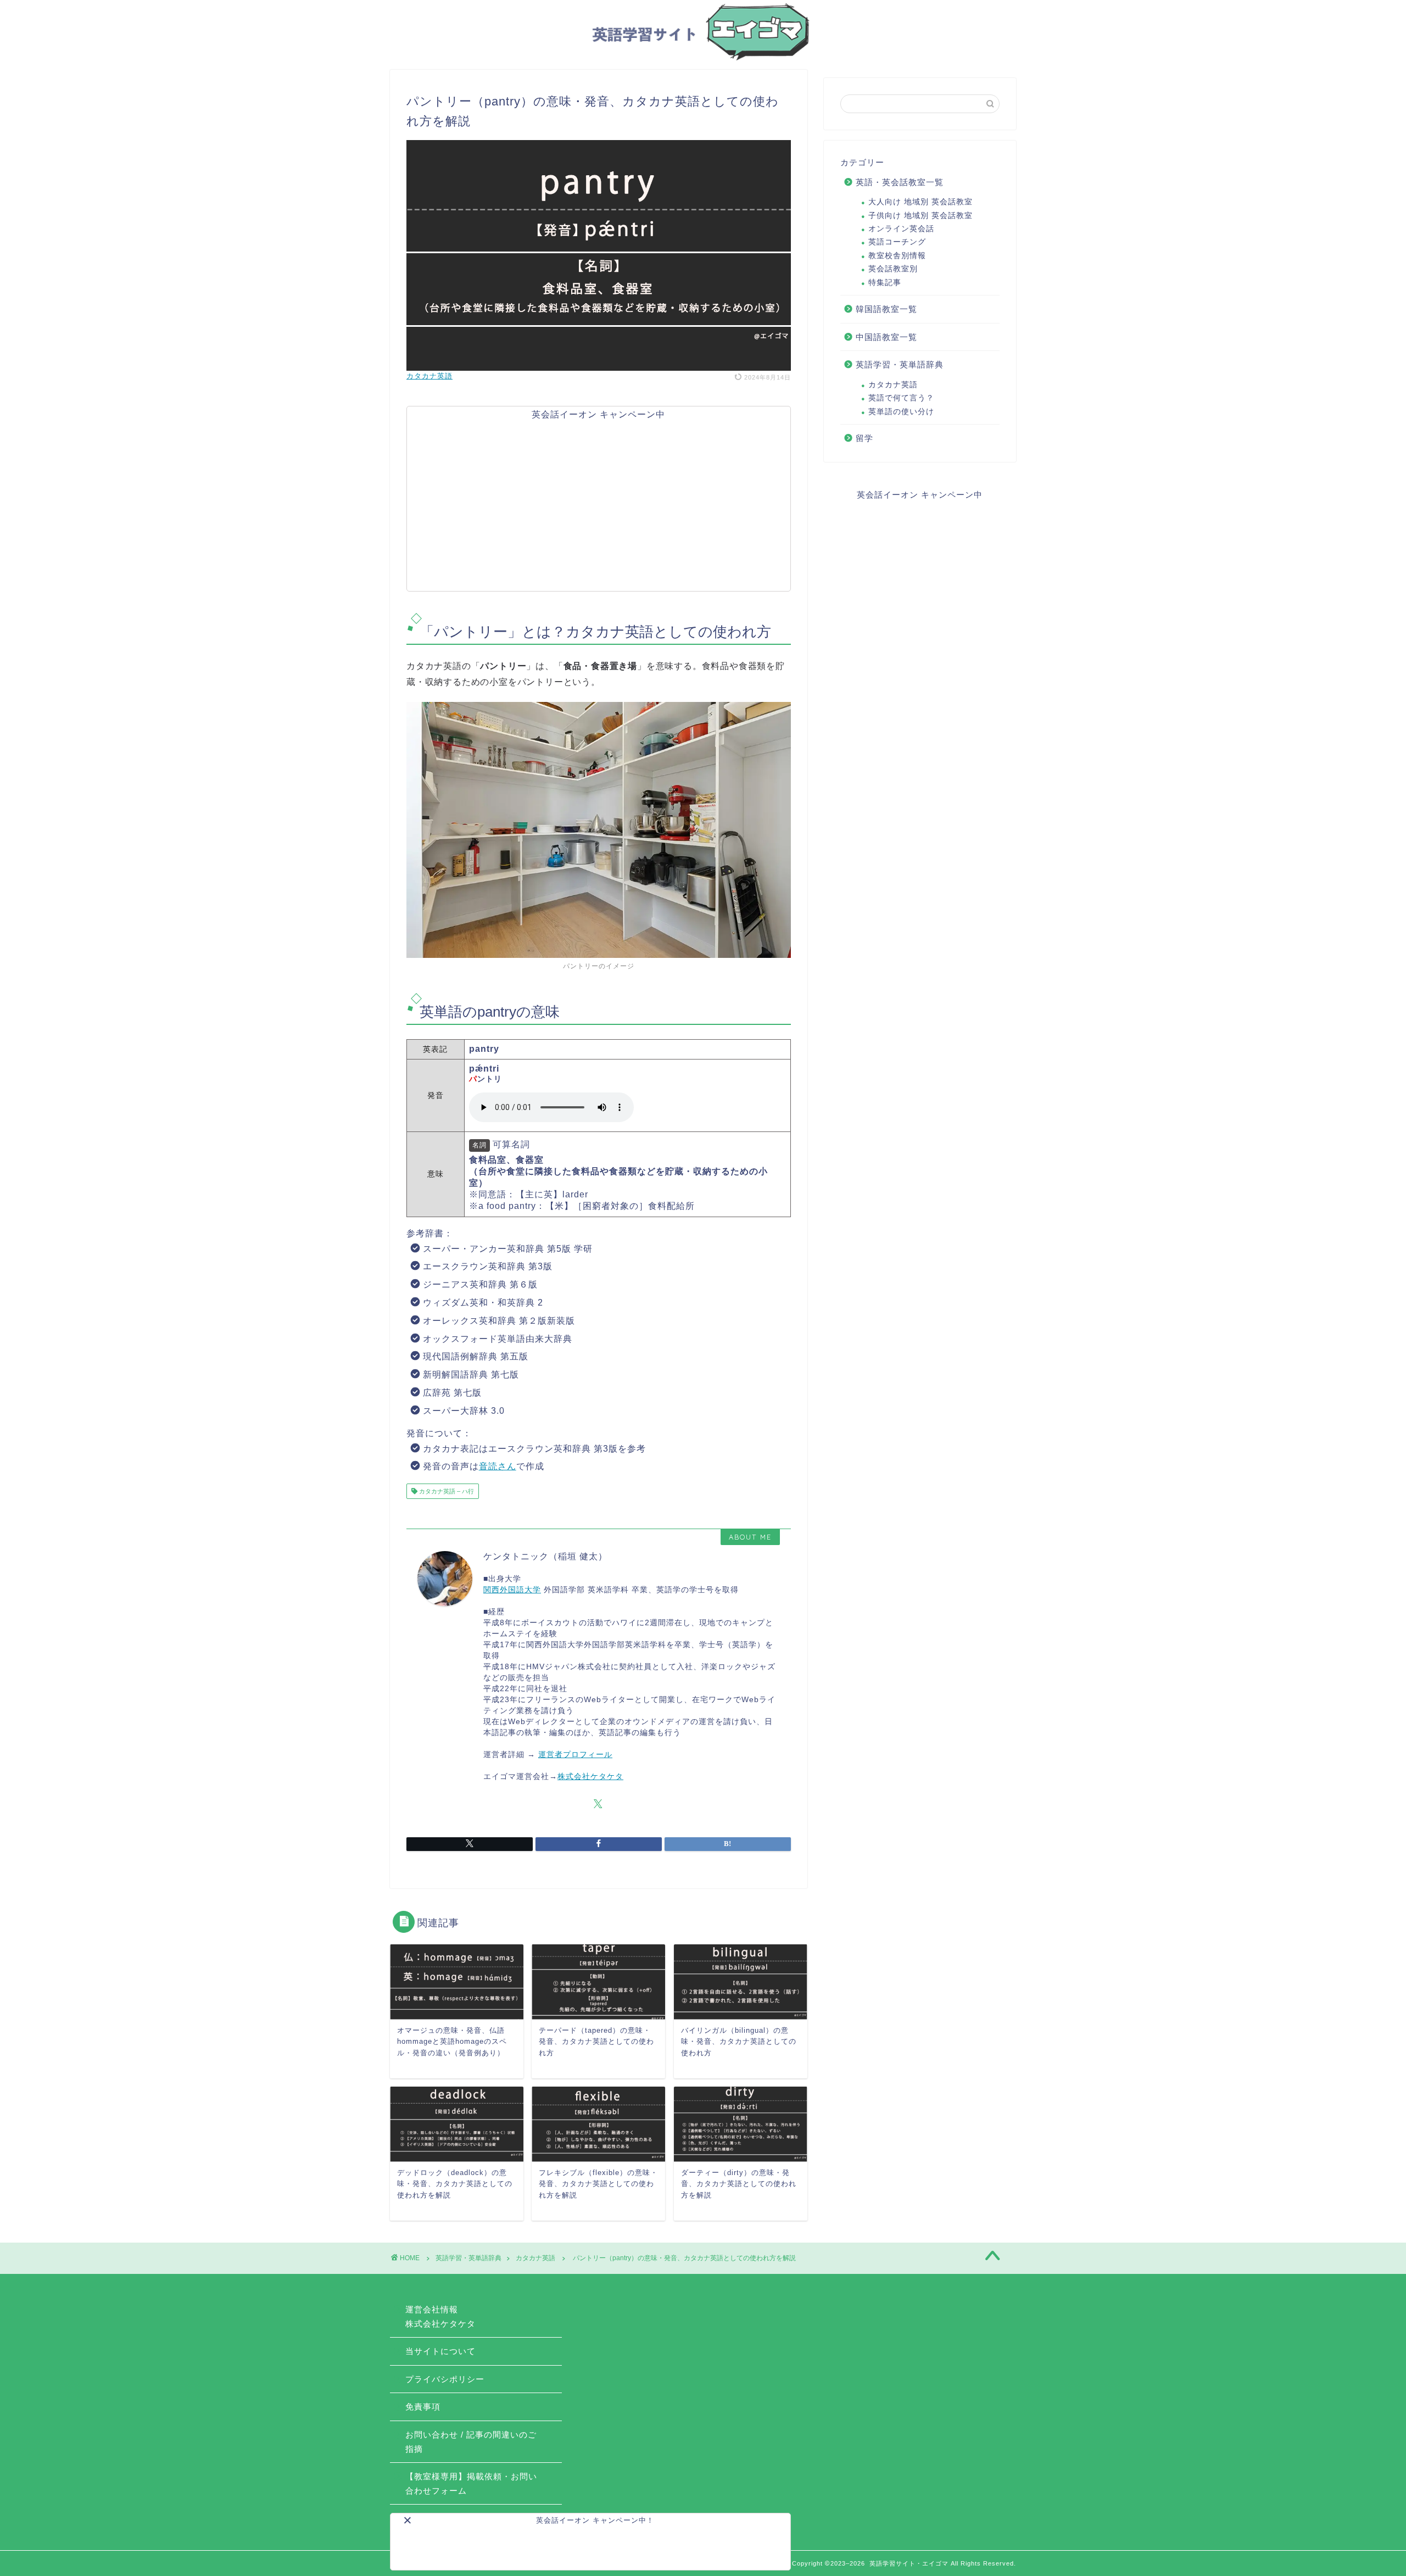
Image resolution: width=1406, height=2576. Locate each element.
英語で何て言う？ (901, 398)
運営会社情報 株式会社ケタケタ (440, 2316)
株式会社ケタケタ (590, 1777)
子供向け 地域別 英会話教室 (920, 216)
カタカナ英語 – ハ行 (446, 1491)
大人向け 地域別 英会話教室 (920, 202)
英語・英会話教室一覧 (900, 182)
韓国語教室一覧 (886, 309)
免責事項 (423, 2407)
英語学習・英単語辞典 (900, 364)
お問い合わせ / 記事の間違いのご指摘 (471, 2442)
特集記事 (885, 283)
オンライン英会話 (901, 229)
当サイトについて (440, 2351)
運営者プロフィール (575, 1755)
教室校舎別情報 (897, 256)
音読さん (498, 1466)
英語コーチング (897, 242)
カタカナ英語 (429, 376)
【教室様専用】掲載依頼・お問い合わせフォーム (471, 2483)
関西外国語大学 (512, 1590)
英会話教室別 (893, 269)
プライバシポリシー (445, 2379)
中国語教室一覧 (886, 337)
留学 (864, 438)
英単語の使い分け (901, 412)
